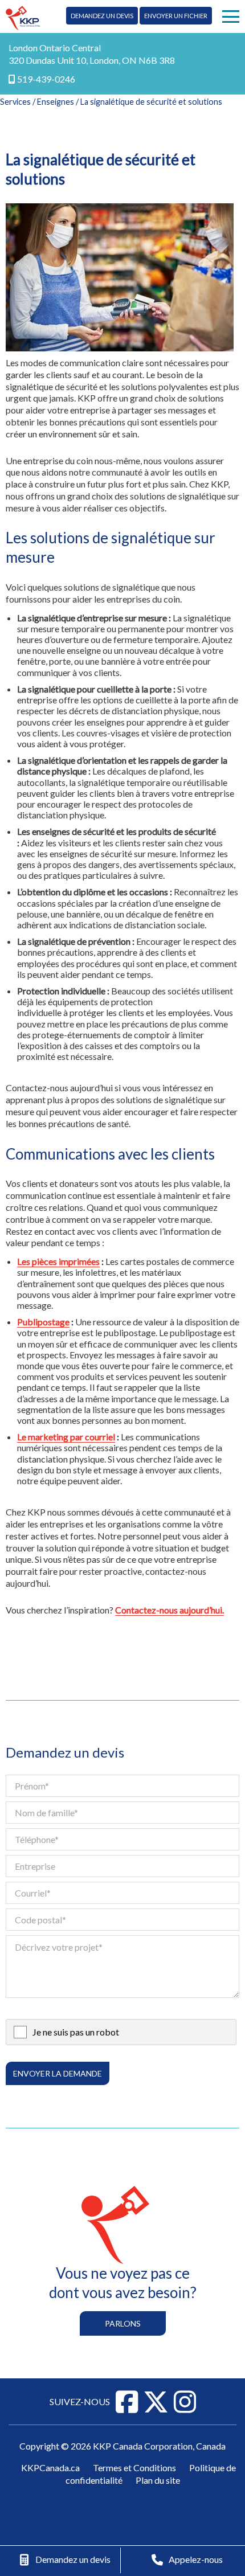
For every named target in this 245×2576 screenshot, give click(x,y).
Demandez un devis (102, 16)
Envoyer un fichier (176, 16)
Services (15, 102)
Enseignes (56, 102)
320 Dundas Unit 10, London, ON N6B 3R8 (92, 60)
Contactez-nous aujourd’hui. (170, 1610)
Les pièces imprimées (58, 1261)
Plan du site (158, 2480)
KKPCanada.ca (50, 2468)
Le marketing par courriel (66, 1437)
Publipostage (43, 1322)
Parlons (123, 2323)
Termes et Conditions (134, 2468)
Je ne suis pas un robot (76, 2032)
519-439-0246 (46, 79)
